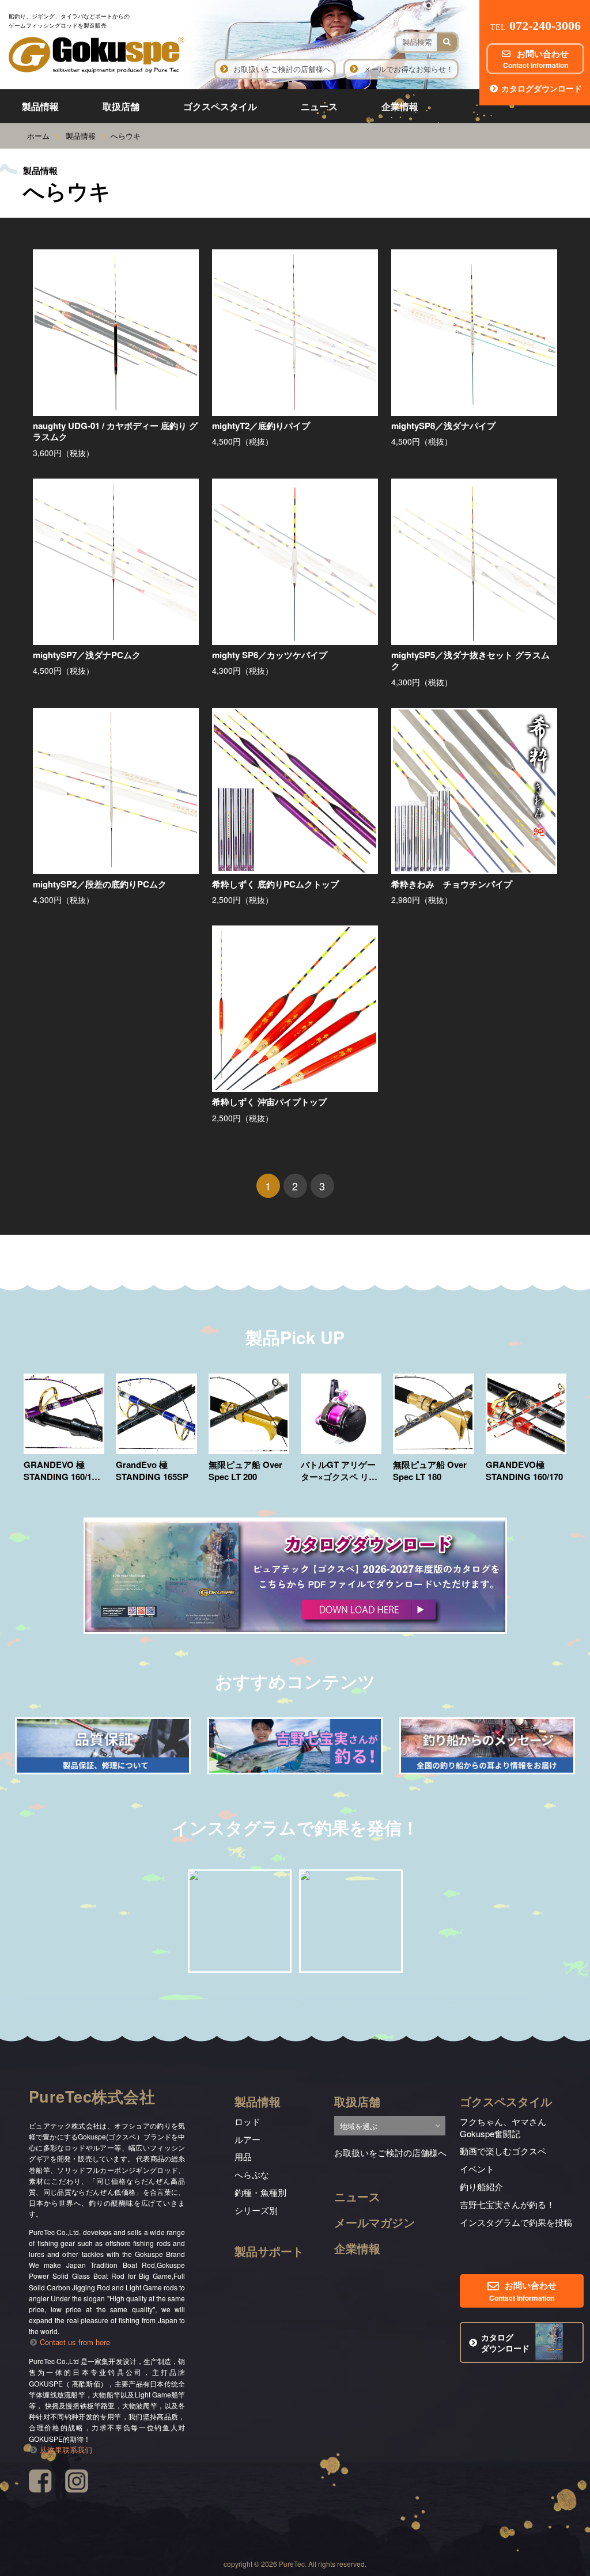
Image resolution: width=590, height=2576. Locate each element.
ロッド (247, 2121)
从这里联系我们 (66, 2450)
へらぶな (252, 2174)
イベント (477, 2169)
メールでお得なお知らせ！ (409, 69)
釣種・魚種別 (260, 2192)
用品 (243, 2156)
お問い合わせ (536, 59)
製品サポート (269, 2251)
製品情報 (40, 106)
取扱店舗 (121, 106)
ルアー (247, 2139)
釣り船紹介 (481, 2186)
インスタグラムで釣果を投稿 (516, 2222)
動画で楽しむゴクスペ (503, 2151)
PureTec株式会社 (92, 2096)
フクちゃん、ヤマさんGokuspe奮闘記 (503, 2127)
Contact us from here (75, 2342)
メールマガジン (375, 2222)
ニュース (319, 106)
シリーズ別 (256, 2210)
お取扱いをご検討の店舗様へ (282, 69)
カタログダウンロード (542, 88)
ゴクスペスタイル (220, 106)
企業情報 (400, 106)
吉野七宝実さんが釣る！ (507, 2204)
